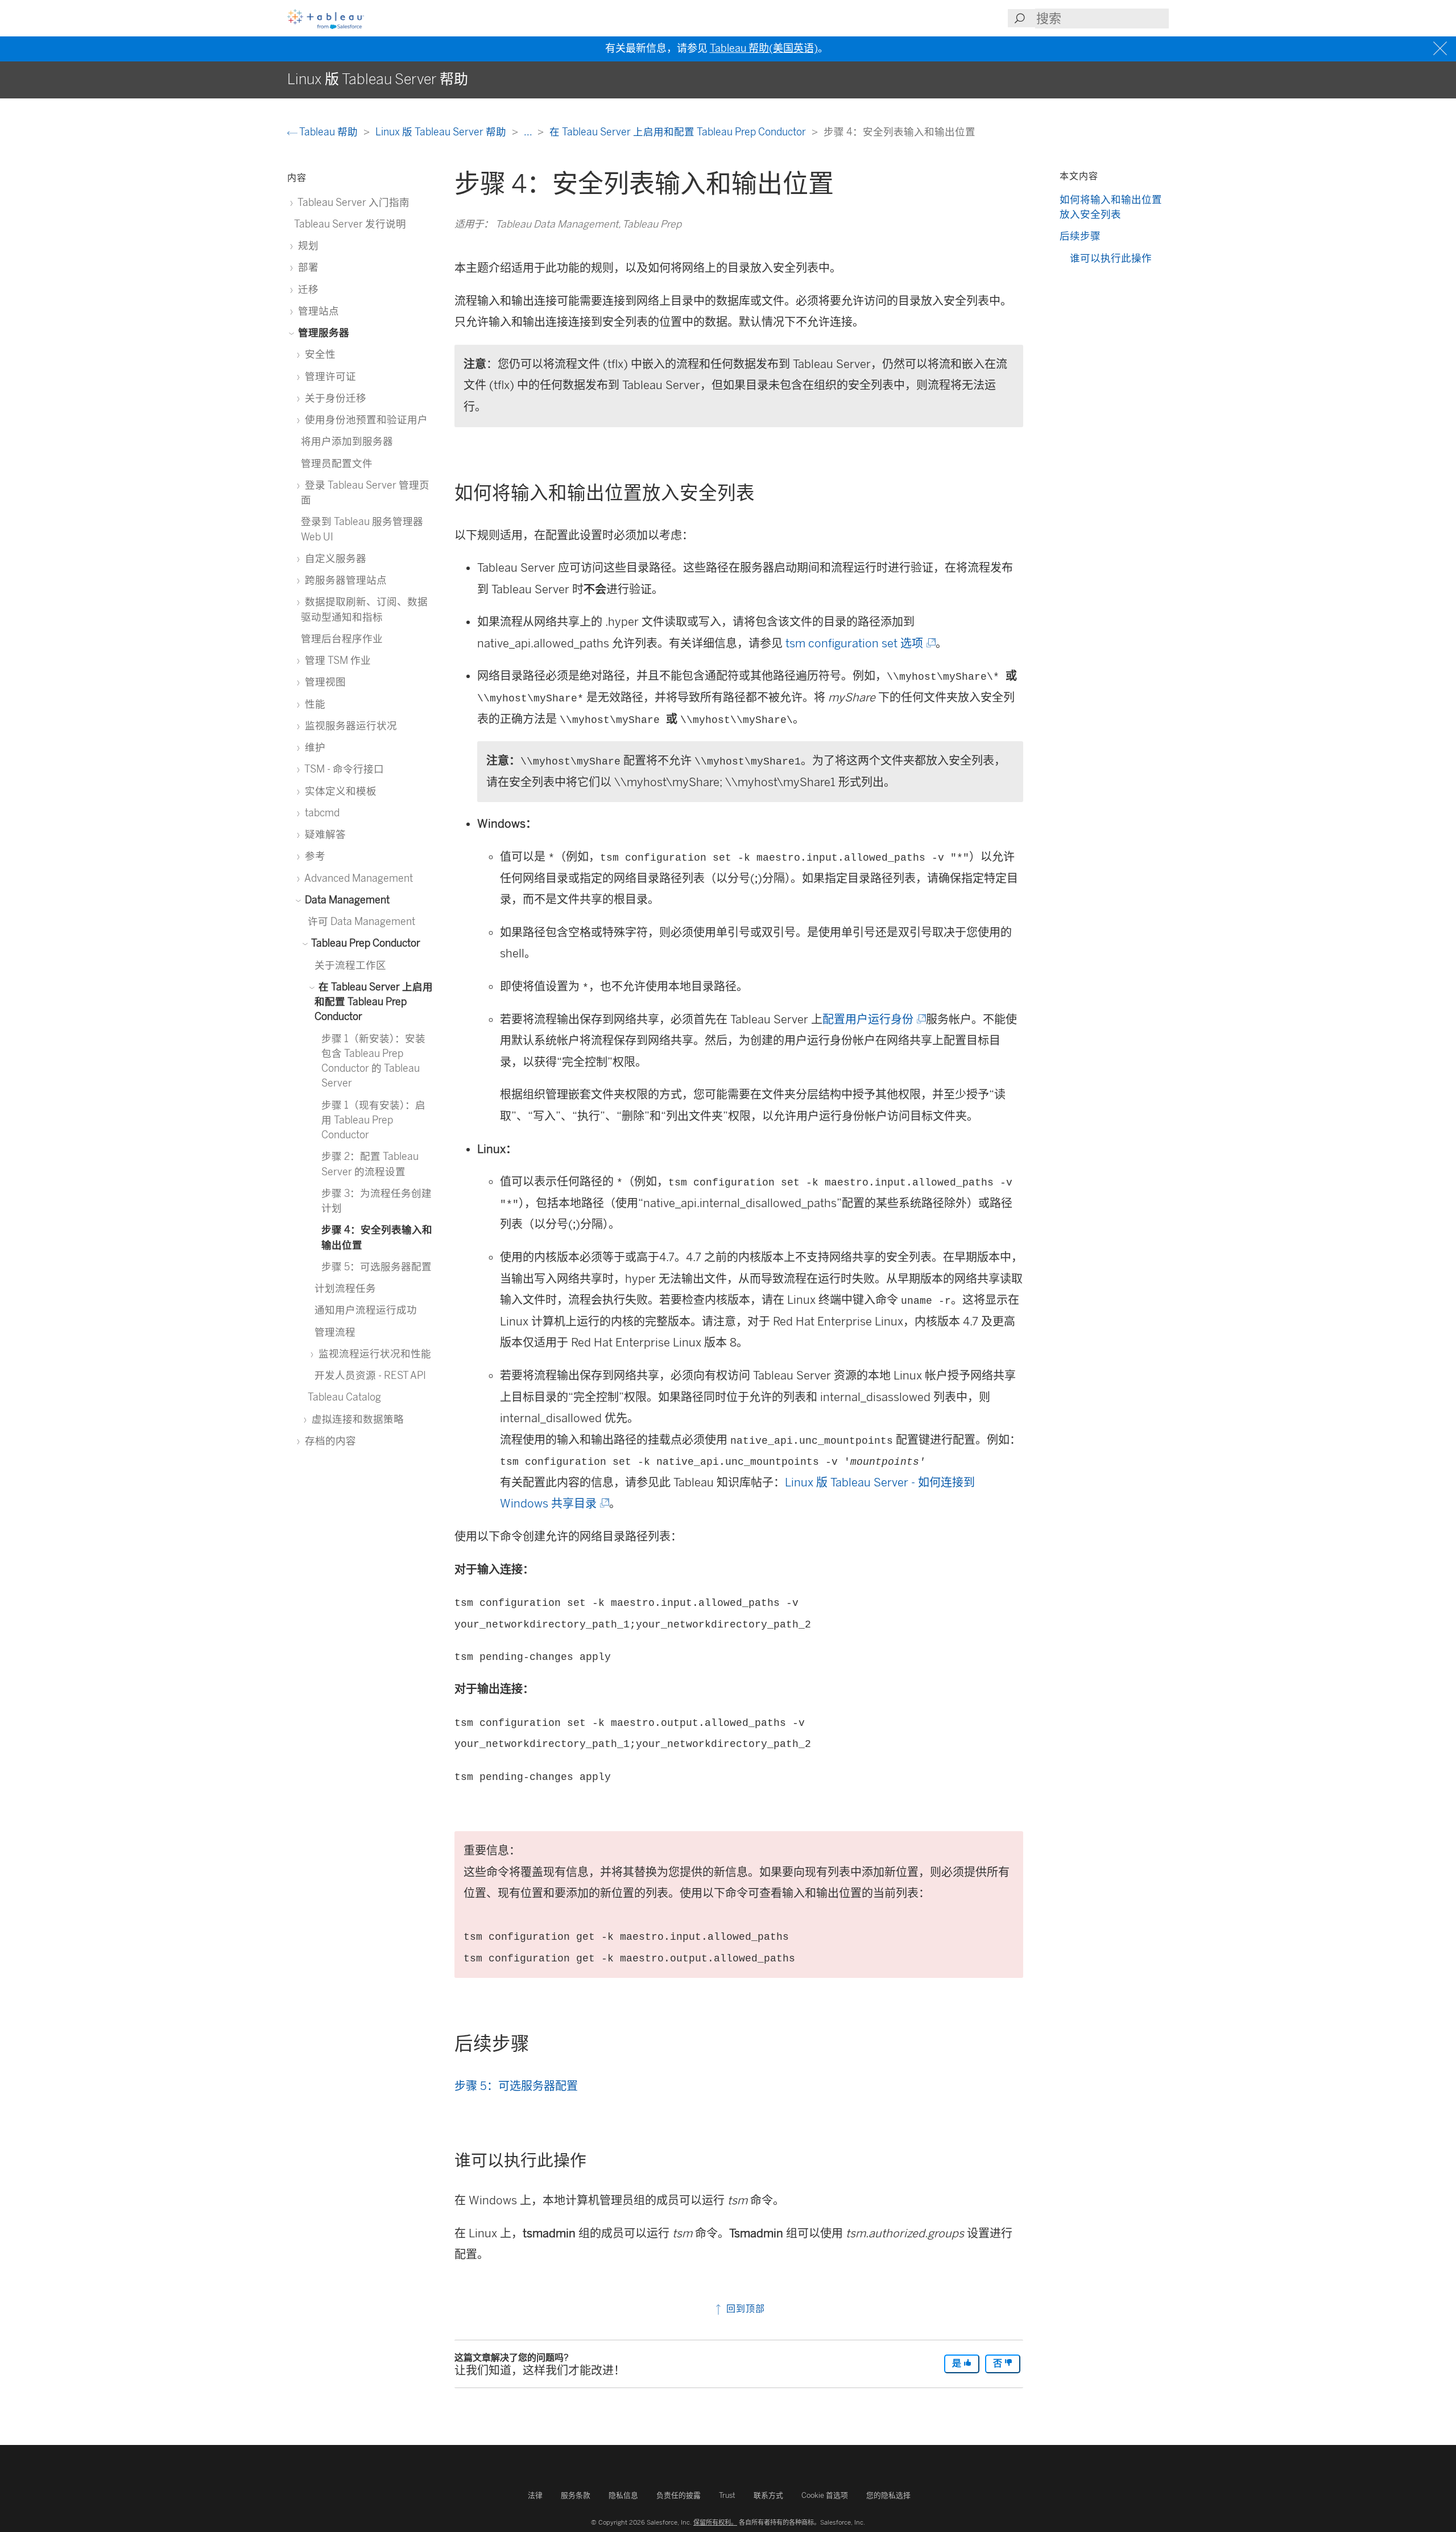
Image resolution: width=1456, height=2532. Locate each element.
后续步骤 (1080, 236)
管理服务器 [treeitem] (322, 332)
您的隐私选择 (888, 2495)
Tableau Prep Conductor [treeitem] (365, 943)
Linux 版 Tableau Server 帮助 (442, 132)
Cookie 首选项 (825, 2495)
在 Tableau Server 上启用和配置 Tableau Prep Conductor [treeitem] (374, 1002)
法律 (535, 2495)
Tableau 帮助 (329, 132)
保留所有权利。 (715, 2522)
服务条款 (576, 2495)
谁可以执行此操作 (1111, 258)
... (529, 132)
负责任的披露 (679, 2495)
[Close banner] (1441, 49)
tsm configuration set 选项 (860, 643)
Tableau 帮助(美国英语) (764, 48)
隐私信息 (623, 2495)
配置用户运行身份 (873, 1019)
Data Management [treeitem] (346, 900)
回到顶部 (744, 2309)
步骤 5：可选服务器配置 (516, 2086)
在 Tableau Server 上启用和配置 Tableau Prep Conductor (679, 132)
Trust (727, 2495)
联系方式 (768, 2495)
